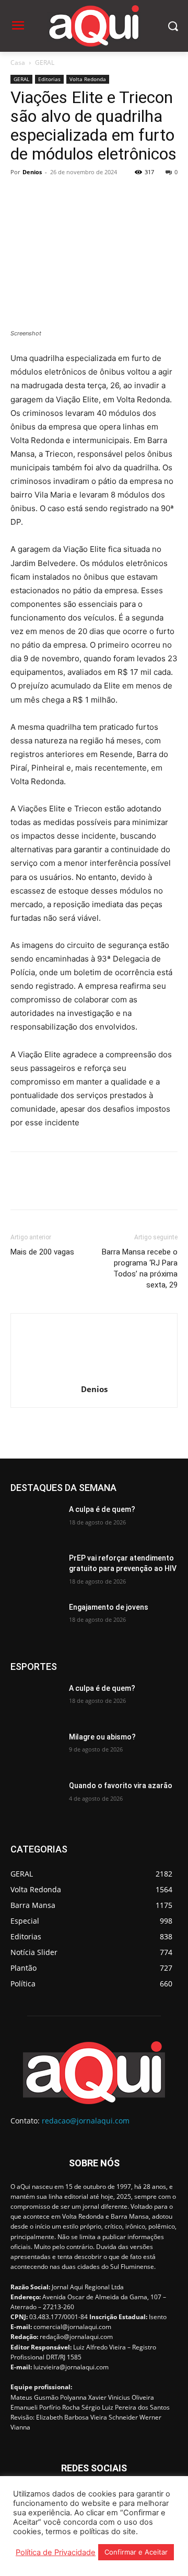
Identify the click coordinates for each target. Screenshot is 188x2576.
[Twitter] (45, 196)
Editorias (49, 79)
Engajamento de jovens (109, 1607)
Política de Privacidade (56, 2552)
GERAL (45, 63)
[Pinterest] (69, 196)
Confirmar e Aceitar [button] (136, 2552)
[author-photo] (94, 1375)
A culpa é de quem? (102, 1509)
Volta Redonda (88, 79)
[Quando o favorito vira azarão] (36, 1798)
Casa (18, 63)
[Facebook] (21, 196)
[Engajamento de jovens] (36, 1620)
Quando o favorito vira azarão (121, 1786)
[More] (118, 196)
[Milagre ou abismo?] (36, 1750)
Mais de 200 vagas (42, 1252)
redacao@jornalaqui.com (86, 2121)
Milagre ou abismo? (102, 1737)
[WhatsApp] (93, 196)
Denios (32, 172)
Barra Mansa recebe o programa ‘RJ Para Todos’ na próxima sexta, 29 (140, 1268)
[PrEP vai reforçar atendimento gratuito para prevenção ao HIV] (36, 1571)
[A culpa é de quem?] (36, 1522)
